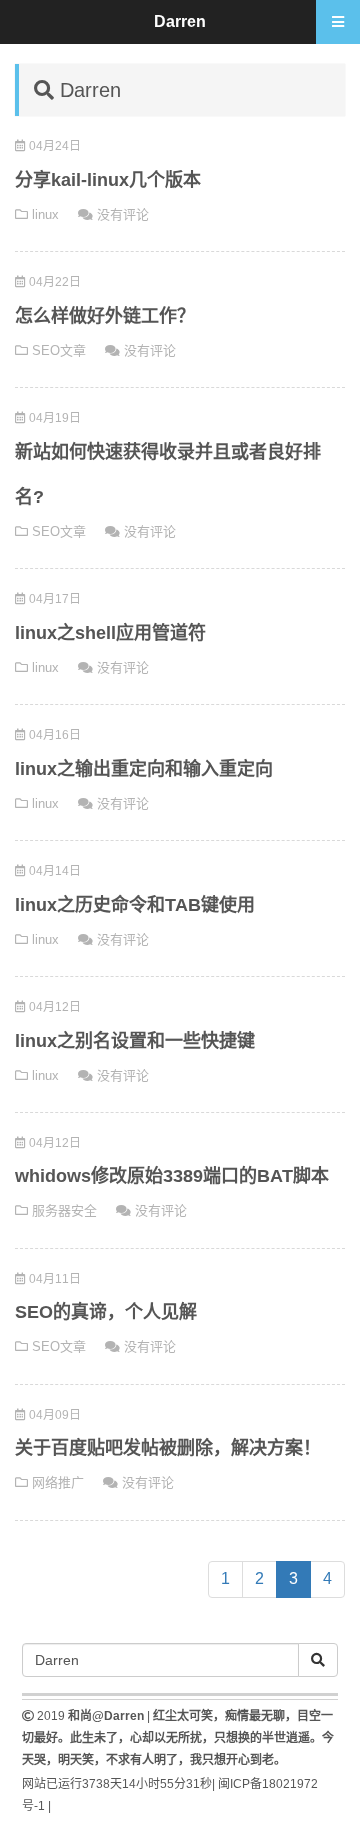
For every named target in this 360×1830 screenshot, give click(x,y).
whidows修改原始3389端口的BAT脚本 (172, 1176)
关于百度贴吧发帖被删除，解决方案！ (168, 1448)
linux (45, 214)
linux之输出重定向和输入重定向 (144, 769)
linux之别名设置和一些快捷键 (135, 1041)
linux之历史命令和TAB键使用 (135, 905)
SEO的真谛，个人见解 (106, 1312)
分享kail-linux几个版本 (108, 180)
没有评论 (123, 214)
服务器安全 (64, 1210)
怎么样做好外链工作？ (105, 316)
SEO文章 (59, 350)
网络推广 (58, 1482)
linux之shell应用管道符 (110, 633)
